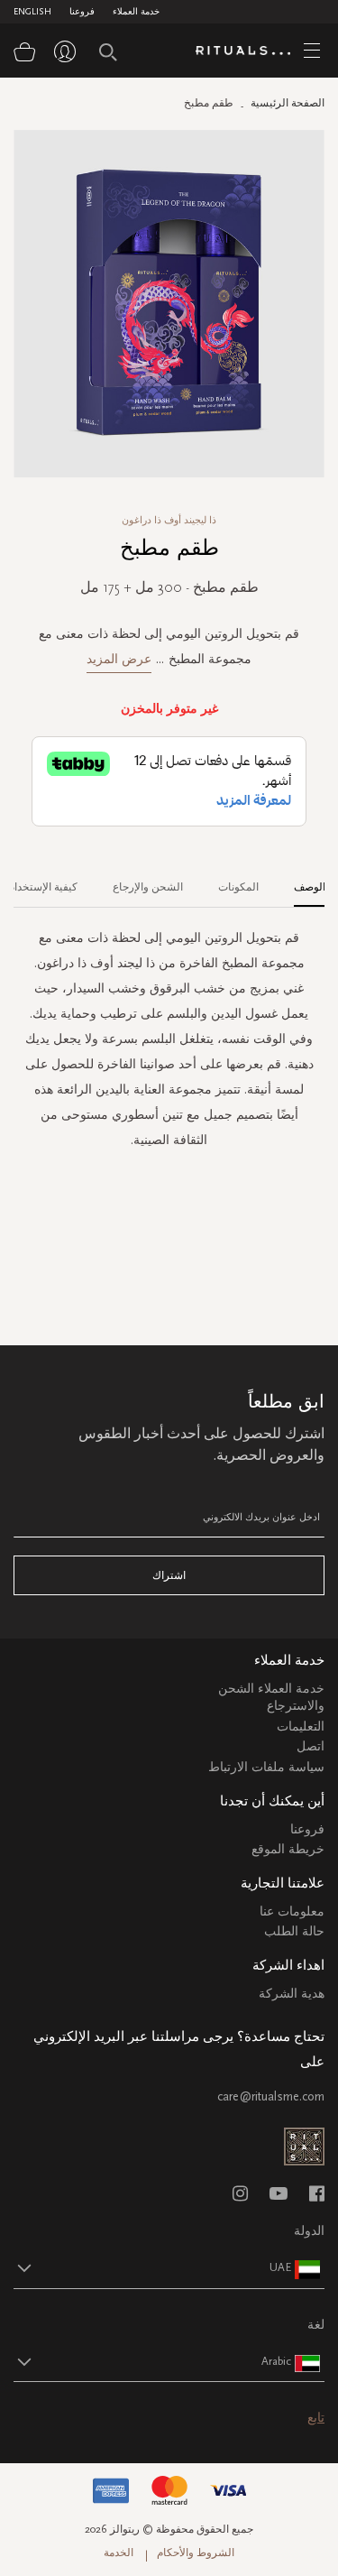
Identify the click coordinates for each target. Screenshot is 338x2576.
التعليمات (301, 1727)
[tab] (301, 881)
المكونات (238, 887)
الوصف (310, 887)
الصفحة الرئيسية (288, 103)
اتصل (311, 1746)
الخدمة (119, 2553)
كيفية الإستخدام (43, 887)
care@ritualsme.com (271, 2096)
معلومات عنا (292, 1911)
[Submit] (108, 52)
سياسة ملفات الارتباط (266, 1767)
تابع (316, 2418)
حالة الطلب (294, 1931)
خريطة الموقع (288, 1849)
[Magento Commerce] (250, 51)
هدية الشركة (292, 1994)
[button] (153, 2267)
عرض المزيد (119, 659)
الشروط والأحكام (196, 2553)
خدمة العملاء (136, 12)
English (32, 12)
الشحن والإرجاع (148, 887)
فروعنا (82, 12)
